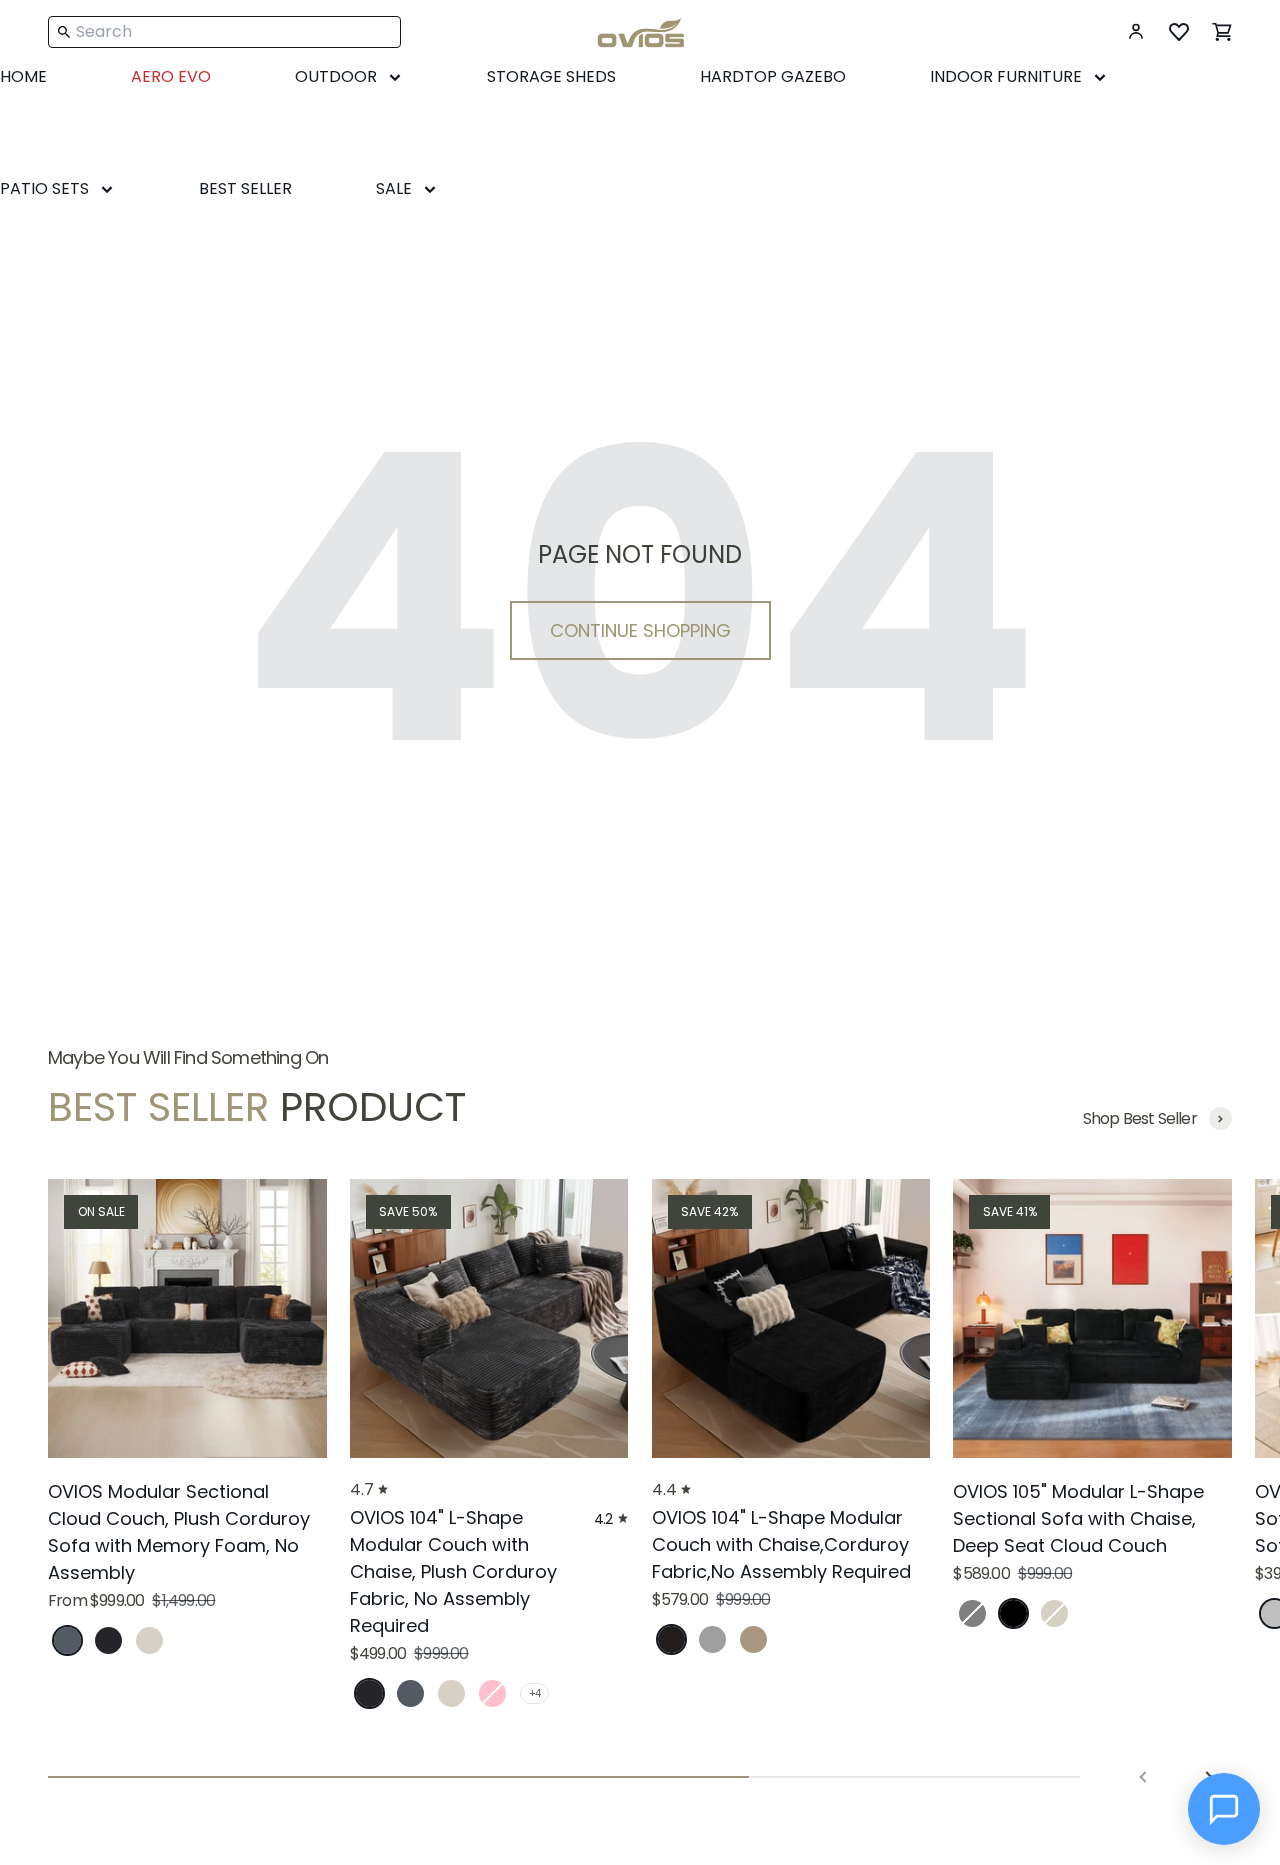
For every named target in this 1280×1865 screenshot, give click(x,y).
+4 (534, 1693)
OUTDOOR (336, 76)
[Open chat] (1224, 1809)
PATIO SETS (44, 188)
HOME (23, 76)
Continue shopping (640, 630)
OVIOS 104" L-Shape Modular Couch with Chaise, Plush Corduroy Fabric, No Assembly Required (453, 1571)
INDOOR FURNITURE (1006, 76)
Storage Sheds (551, 76)
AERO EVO (171, 76)
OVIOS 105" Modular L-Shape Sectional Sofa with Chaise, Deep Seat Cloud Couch (1078, 1518)
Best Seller (245, 188)
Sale (394, 188)
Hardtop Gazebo (773, 76)
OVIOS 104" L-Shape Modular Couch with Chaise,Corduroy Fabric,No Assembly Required (781, 1544)
